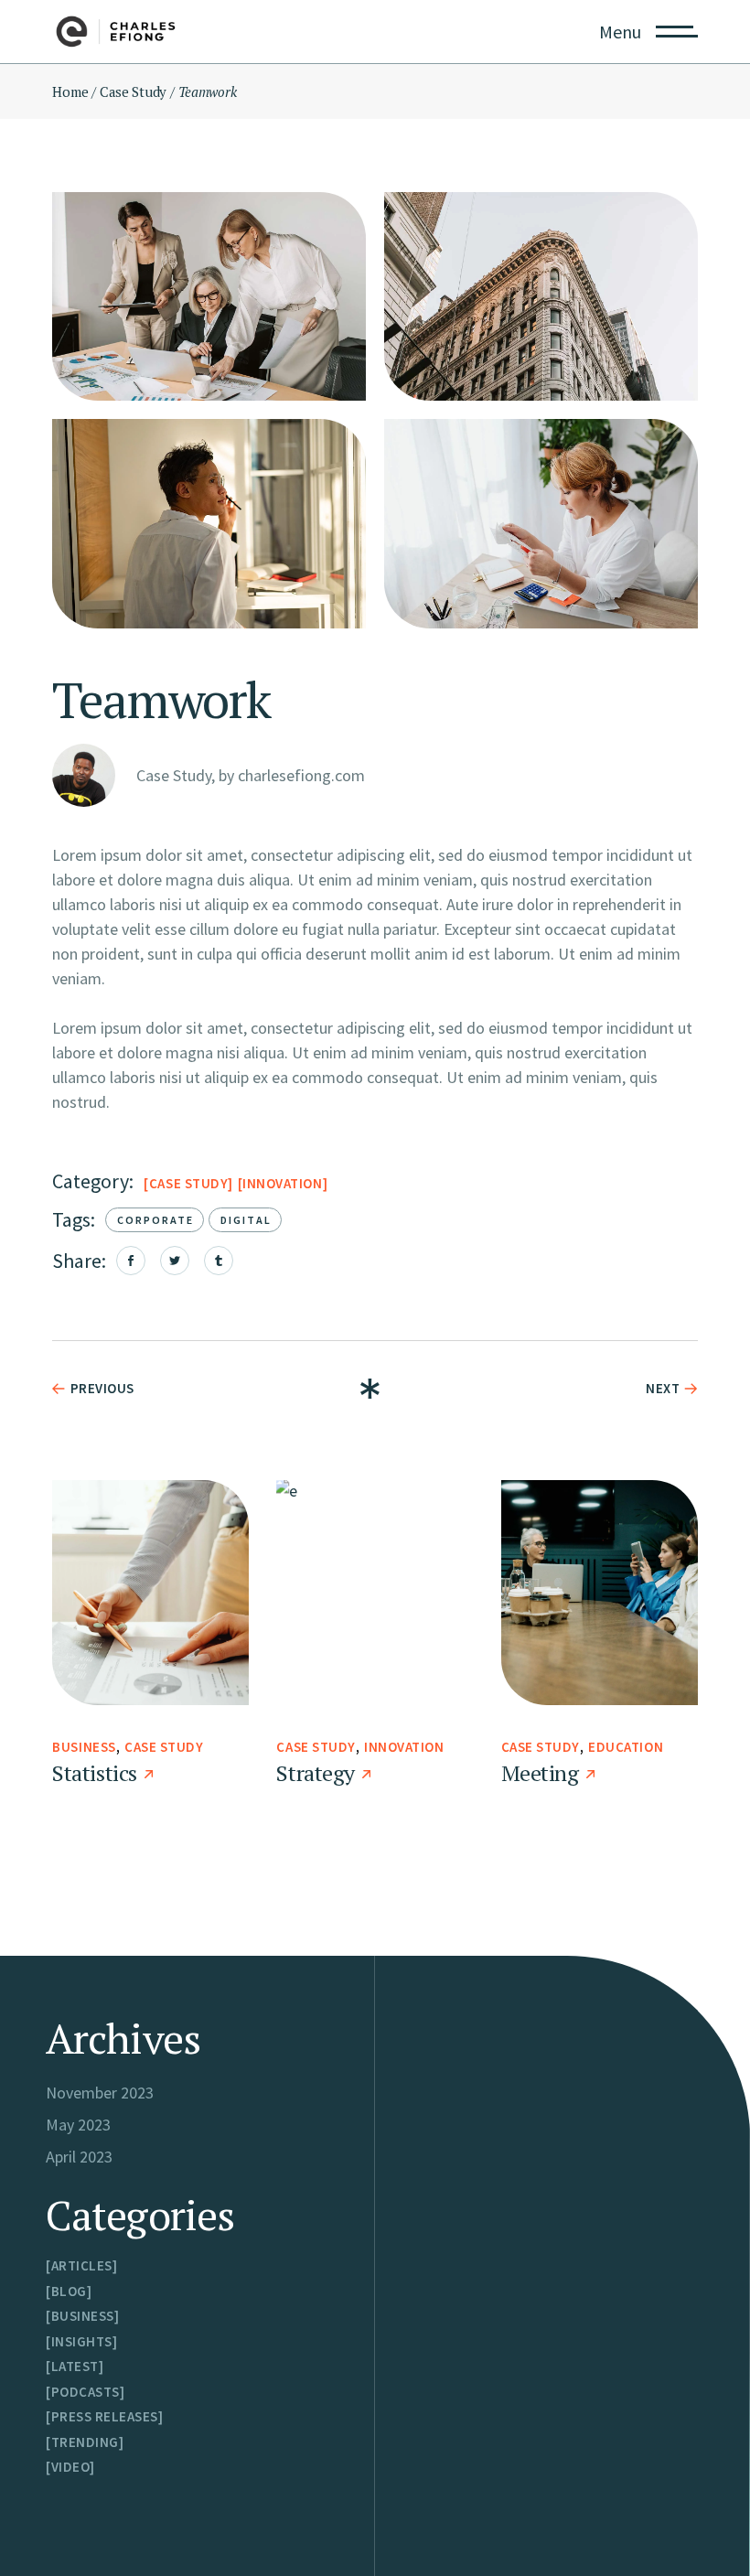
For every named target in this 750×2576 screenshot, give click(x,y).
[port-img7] (541, 296)
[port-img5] (541, 523)
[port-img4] (209, 523)
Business (84, 1747)
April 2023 (79, 2157)
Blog (69, 2291)
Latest (75, 2366)
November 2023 (100, 2093)
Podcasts (86, 2392)
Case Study (188, 1183)
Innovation (282, 1183)
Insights (82, 2341)
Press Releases (105, 2416)
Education (626, 1747)
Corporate (155, 1220)
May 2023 (78, 2125)
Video (71, 2467)
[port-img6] (209, 296)
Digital (246, 1220)
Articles (82, 2265)
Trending (85, 2442)
